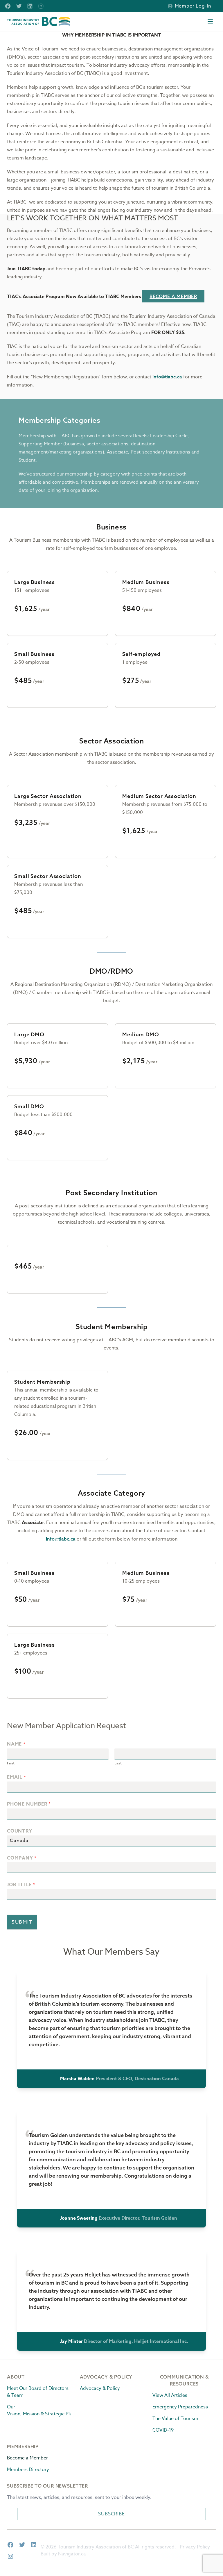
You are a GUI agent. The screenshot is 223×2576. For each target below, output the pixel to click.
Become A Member (173, 296)
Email (16, 1777)
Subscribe (111, 2514)
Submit (22, 1922)
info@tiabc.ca (167, 377)
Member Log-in (193, 6)
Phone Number (29, 1804)
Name (16, 1744)
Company (22, 1858)
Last (118, 1763)
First (11, 1763)
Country (20, 1831)
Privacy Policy (195, 2547)
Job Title (21, 1885)
